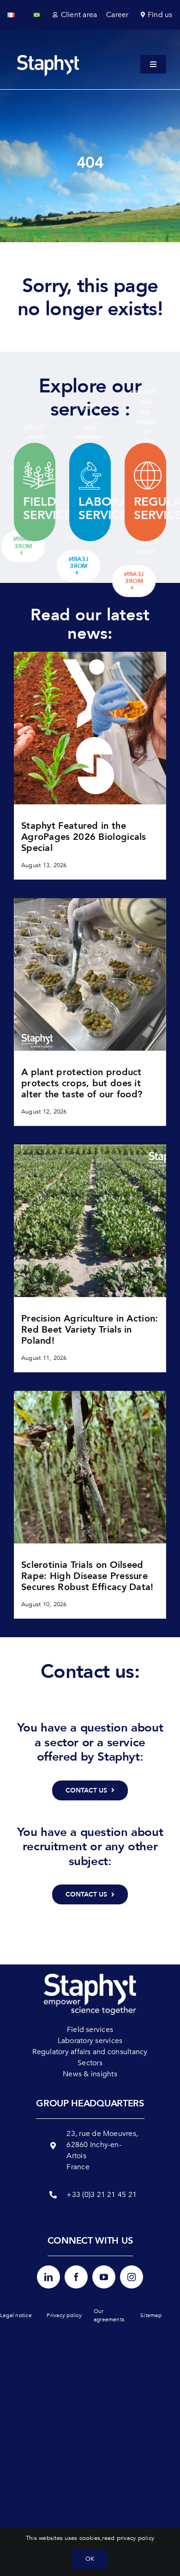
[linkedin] (48, 2277)
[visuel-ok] (90, 655)
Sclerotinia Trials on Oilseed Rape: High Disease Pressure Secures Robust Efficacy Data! (87, 1576)
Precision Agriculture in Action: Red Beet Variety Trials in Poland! (90, 1330)
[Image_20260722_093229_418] (90, 1395)
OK (90, 2559)
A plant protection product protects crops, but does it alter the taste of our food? (82, 1083)
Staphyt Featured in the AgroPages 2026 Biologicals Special (84, 837)
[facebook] (76, 2277)
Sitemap (151, 2315)
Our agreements (109, 2315)
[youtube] (104, 2277)
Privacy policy (64, 2315)
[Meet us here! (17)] (90, 1148)
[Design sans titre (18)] (90, 902)
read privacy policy (128, 2538)
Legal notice (16, 2315)
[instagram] (132, 2277)
